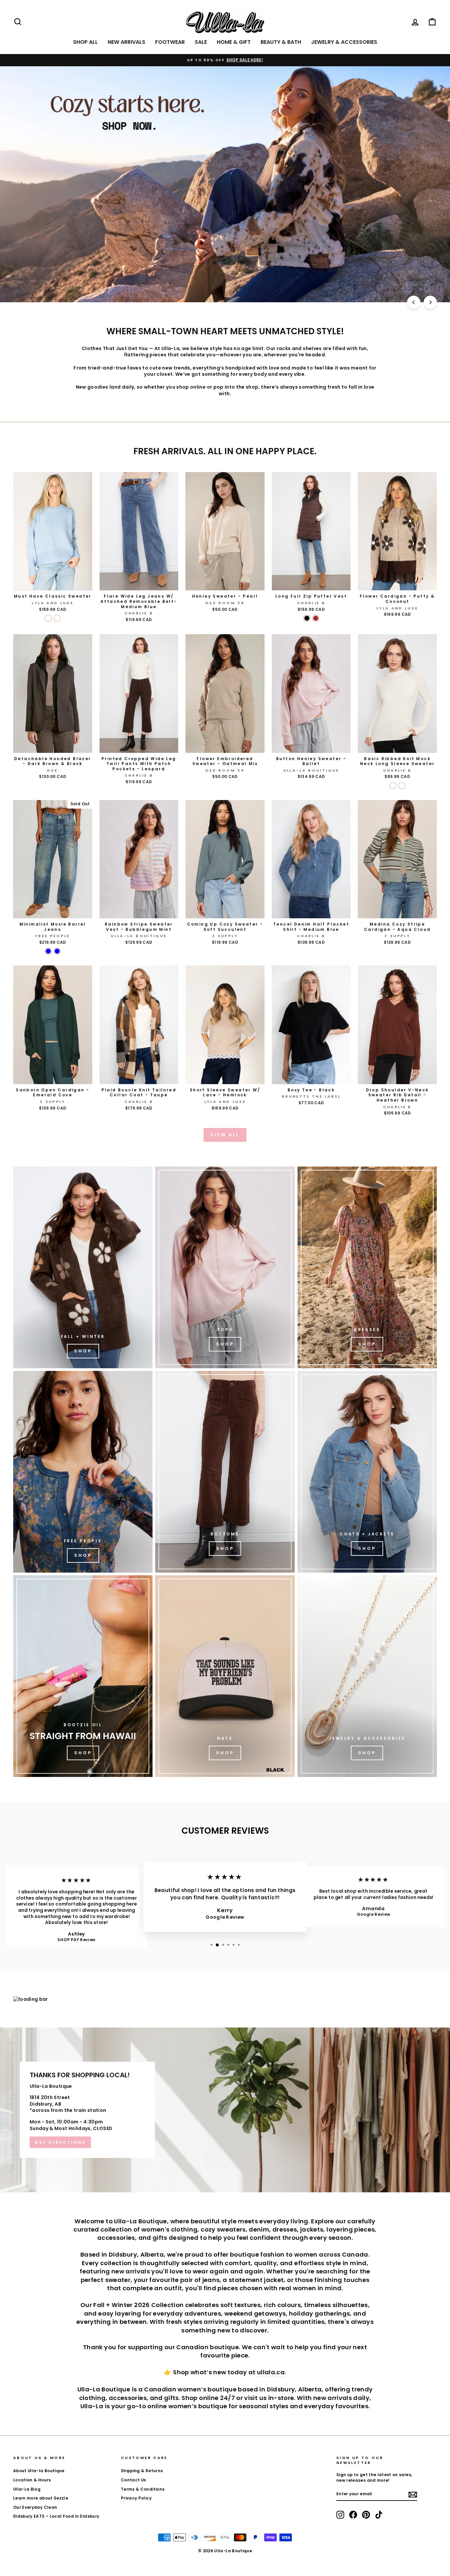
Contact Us (134, 2480)
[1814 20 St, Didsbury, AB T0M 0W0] (225, 2110)
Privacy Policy (136, 2498)
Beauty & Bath (281, 42)
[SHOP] (367, 1267)
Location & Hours (32, 2480)
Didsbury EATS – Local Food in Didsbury (56, 2516)
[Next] (430, 302)
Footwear (170, 42)
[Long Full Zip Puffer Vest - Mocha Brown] (316, 618)
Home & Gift (234, 42)
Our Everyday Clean (35, 2507)
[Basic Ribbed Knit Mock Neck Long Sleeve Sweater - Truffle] (402, 786)
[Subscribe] (413, 2495)
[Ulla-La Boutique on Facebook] (353, 2515)
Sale (201, 42)
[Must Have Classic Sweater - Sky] (48, 618)
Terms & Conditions (143, 2489)
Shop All (85, 42)
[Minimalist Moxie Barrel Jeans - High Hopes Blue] (48, 951)
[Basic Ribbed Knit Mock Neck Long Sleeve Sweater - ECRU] (393, 786)
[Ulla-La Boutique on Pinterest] (366, 2515)
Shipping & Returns (142, 2471)
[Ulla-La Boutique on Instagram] (340, 2515)
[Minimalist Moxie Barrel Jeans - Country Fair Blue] (57, 951)
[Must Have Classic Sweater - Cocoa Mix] (57, 618)
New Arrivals (127, 42)
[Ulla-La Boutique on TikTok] (379, 2515)
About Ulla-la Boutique (39, 2471)
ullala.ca (271, 2372)
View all (225, 1135)
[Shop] (83, 1267)
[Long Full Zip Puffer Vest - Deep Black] (307, 618)
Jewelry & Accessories (344, 42)
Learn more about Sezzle (41, 2498)
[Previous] (414, 302)
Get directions (60, 2142)
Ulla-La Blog (27, 2489)
